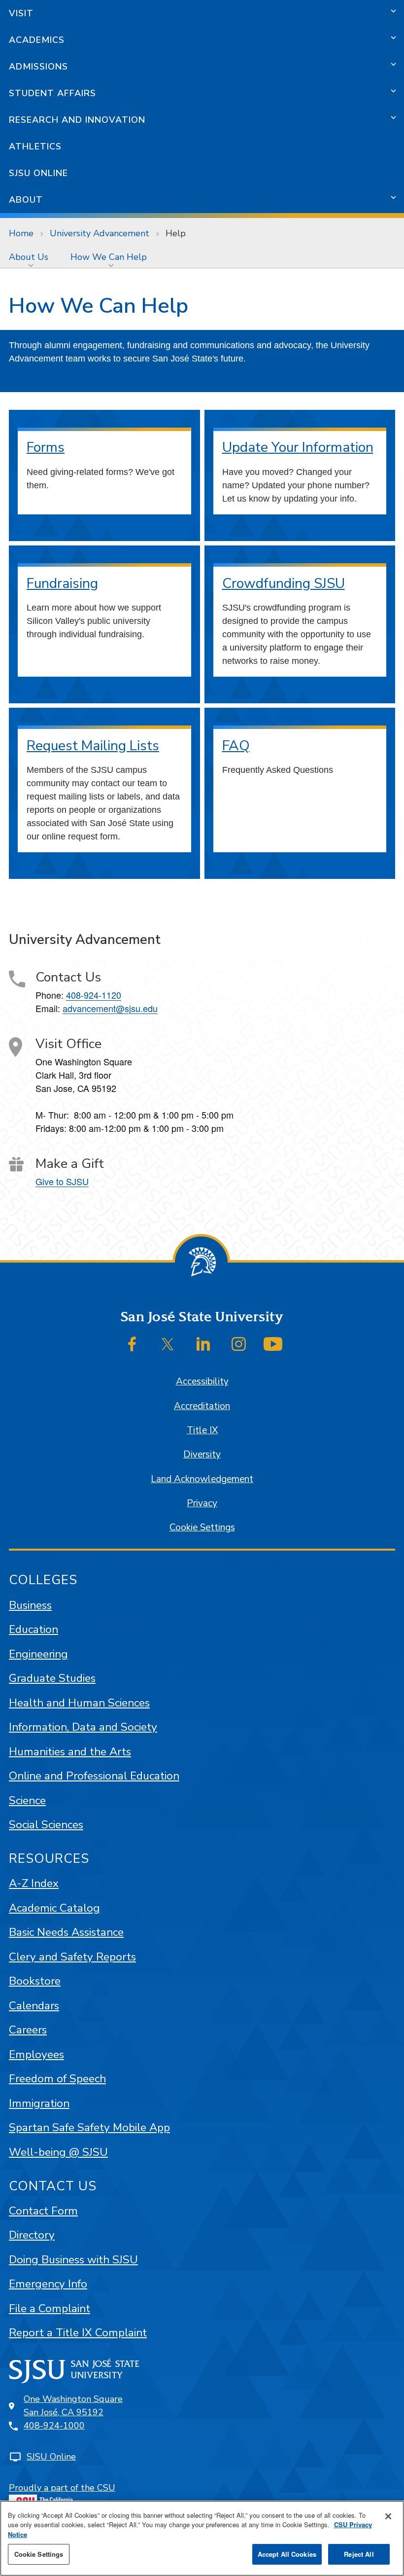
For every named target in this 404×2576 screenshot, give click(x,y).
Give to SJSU (62, 1181)
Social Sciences (46, 1825)
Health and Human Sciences (79, 1703)
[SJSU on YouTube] (273, 1344)
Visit (21, 13)
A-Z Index (34, 1883)
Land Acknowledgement (202, 1479)
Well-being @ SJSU (58, 2152)
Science (27, 1800)
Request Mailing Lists (93, 746)
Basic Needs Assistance (66, 1932)
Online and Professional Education (94, 1776)
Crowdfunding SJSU (284, 583)
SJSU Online (38, 173)
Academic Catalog (54, 1908)
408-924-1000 (54, 2426)
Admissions (38, 67)
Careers (28, 2030)
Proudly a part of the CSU (62, 2488)
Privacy (202, 1503)
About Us (29, 257)
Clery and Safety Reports (72, 1957)
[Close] (388, 2516)
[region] (202, 2538)
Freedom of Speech (57, 2079)
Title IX (202, 1430)
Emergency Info (48, 2284)
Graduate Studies (52, 1678)
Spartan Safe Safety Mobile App (89, 2127)
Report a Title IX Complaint (78, 2333)
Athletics (35, 146)
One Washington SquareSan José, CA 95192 (73, 2406)
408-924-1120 (94, 995)
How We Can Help (109, 257)
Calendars (34, 2006)
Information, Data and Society (83, 1727)
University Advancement (100, 233)
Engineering (38, 1654)
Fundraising (62, 583)
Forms (46, 447)
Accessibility (202, 1381)
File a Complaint (50, 2308)
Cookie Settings (202, 1527)
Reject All (359, 2554)
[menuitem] (31, 257)
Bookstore (35, 1981)
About (26, 200)
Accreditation (202, 1406)
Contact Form (43, 2211)
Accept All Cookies (287, 2554)
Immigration (39, 2103)
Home (21, 233)
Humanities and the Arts (70, 1752)
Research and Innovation (77, 120)
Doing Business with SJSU (73, 2260)
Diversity (202, 1454)
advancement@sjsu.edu (110, 1008)
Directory (32, 2235)
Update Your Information (298, 447)
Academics (37, 40)
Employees (36, 2054)
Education (34, 1629)
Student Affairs (52, 93)
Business (30, 1605)
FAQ (236, 746)
